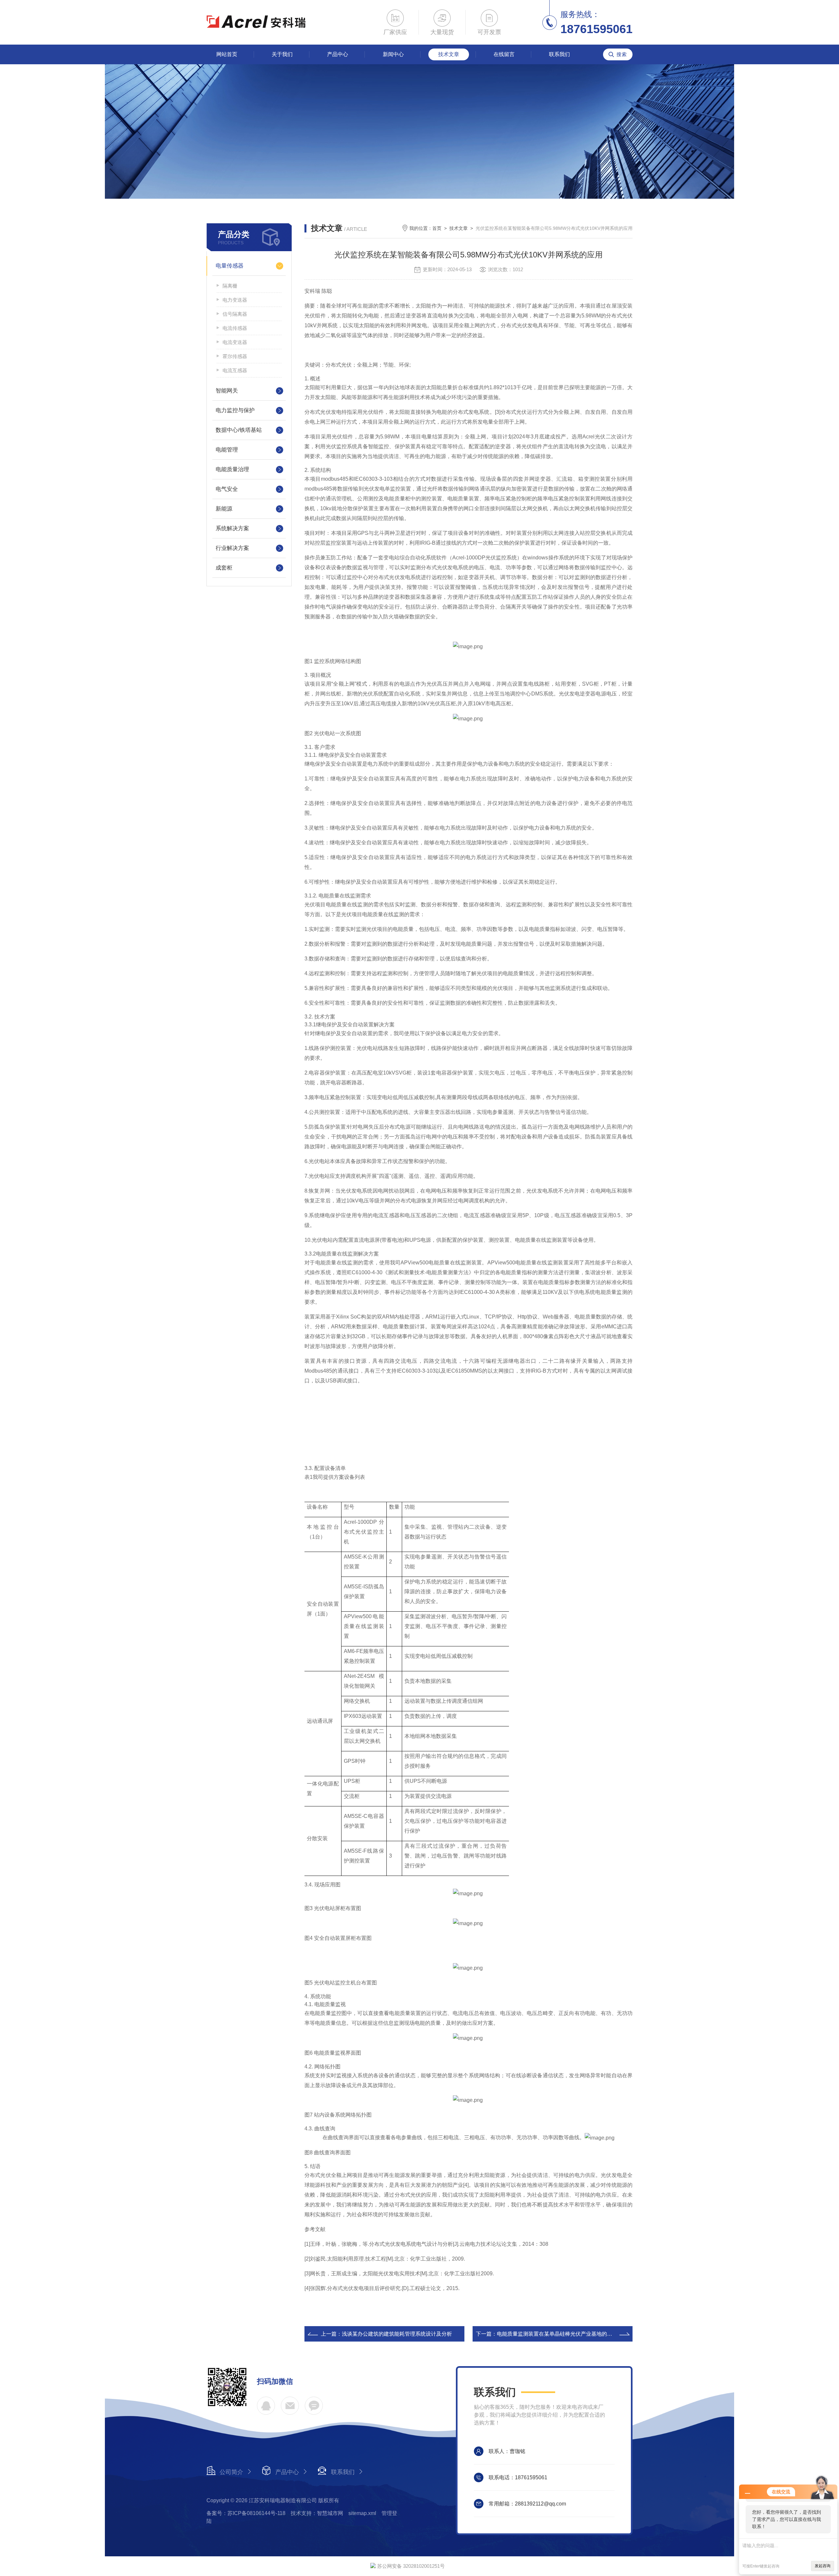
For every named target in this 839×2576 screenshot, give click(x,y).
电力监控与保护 (235, 410)
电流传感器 (235, 328)
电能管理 (227, 450)
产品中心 (338, 54)
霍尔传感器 (235, 356)
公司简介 (231, 2472)
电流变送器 (235, 342)
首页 (437, 228)
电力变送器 (235, 300)
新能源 (224, 509)
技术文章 (449, 54)
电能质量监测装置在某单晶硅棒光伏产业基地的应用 (557, 2334)
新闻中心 (393, 54)
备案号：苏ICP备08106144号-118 (246, 2513)
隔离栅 (230, 286)
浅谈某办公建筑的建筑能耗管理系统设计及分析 (397, 2334)
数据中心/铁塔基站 (239, 430)
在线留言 (504, 54)
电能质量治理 (232, 469)
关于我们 (282, 54)
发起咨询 (823, 2566)
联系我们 (559, 54)
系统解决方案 (232, 528)
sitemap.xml (362, 2513)
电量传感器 (230, 266)
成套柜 (224, 568)
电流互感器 (235, 370)
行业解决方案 (232, 548)
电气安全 (227, 489)
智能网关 (227, 391)
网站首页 (227, 54)
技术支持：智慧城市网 (317, 2513)
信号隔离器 (235, 314)
